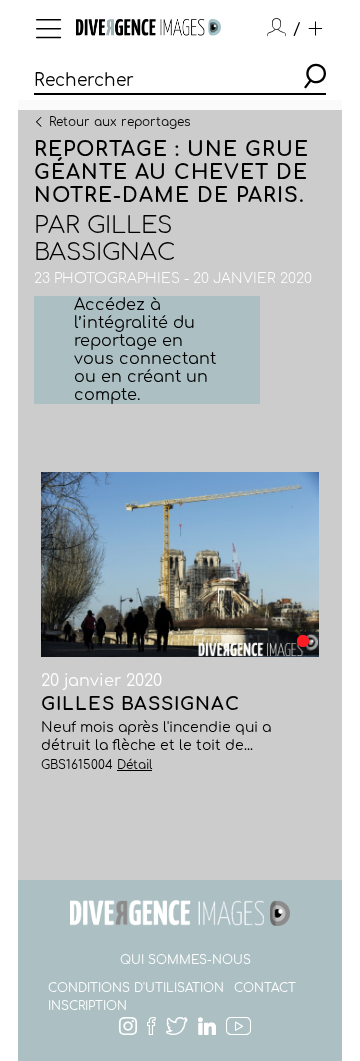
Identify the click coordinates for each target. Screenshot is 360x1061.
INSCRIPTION (87, 1006)
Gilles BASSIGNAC (104, 239)
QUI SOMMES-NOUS (185, 960)
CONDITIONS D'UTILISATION (136, 988)
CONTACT (265, 988)
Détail (134, 765)
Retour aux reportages (119, 121)
